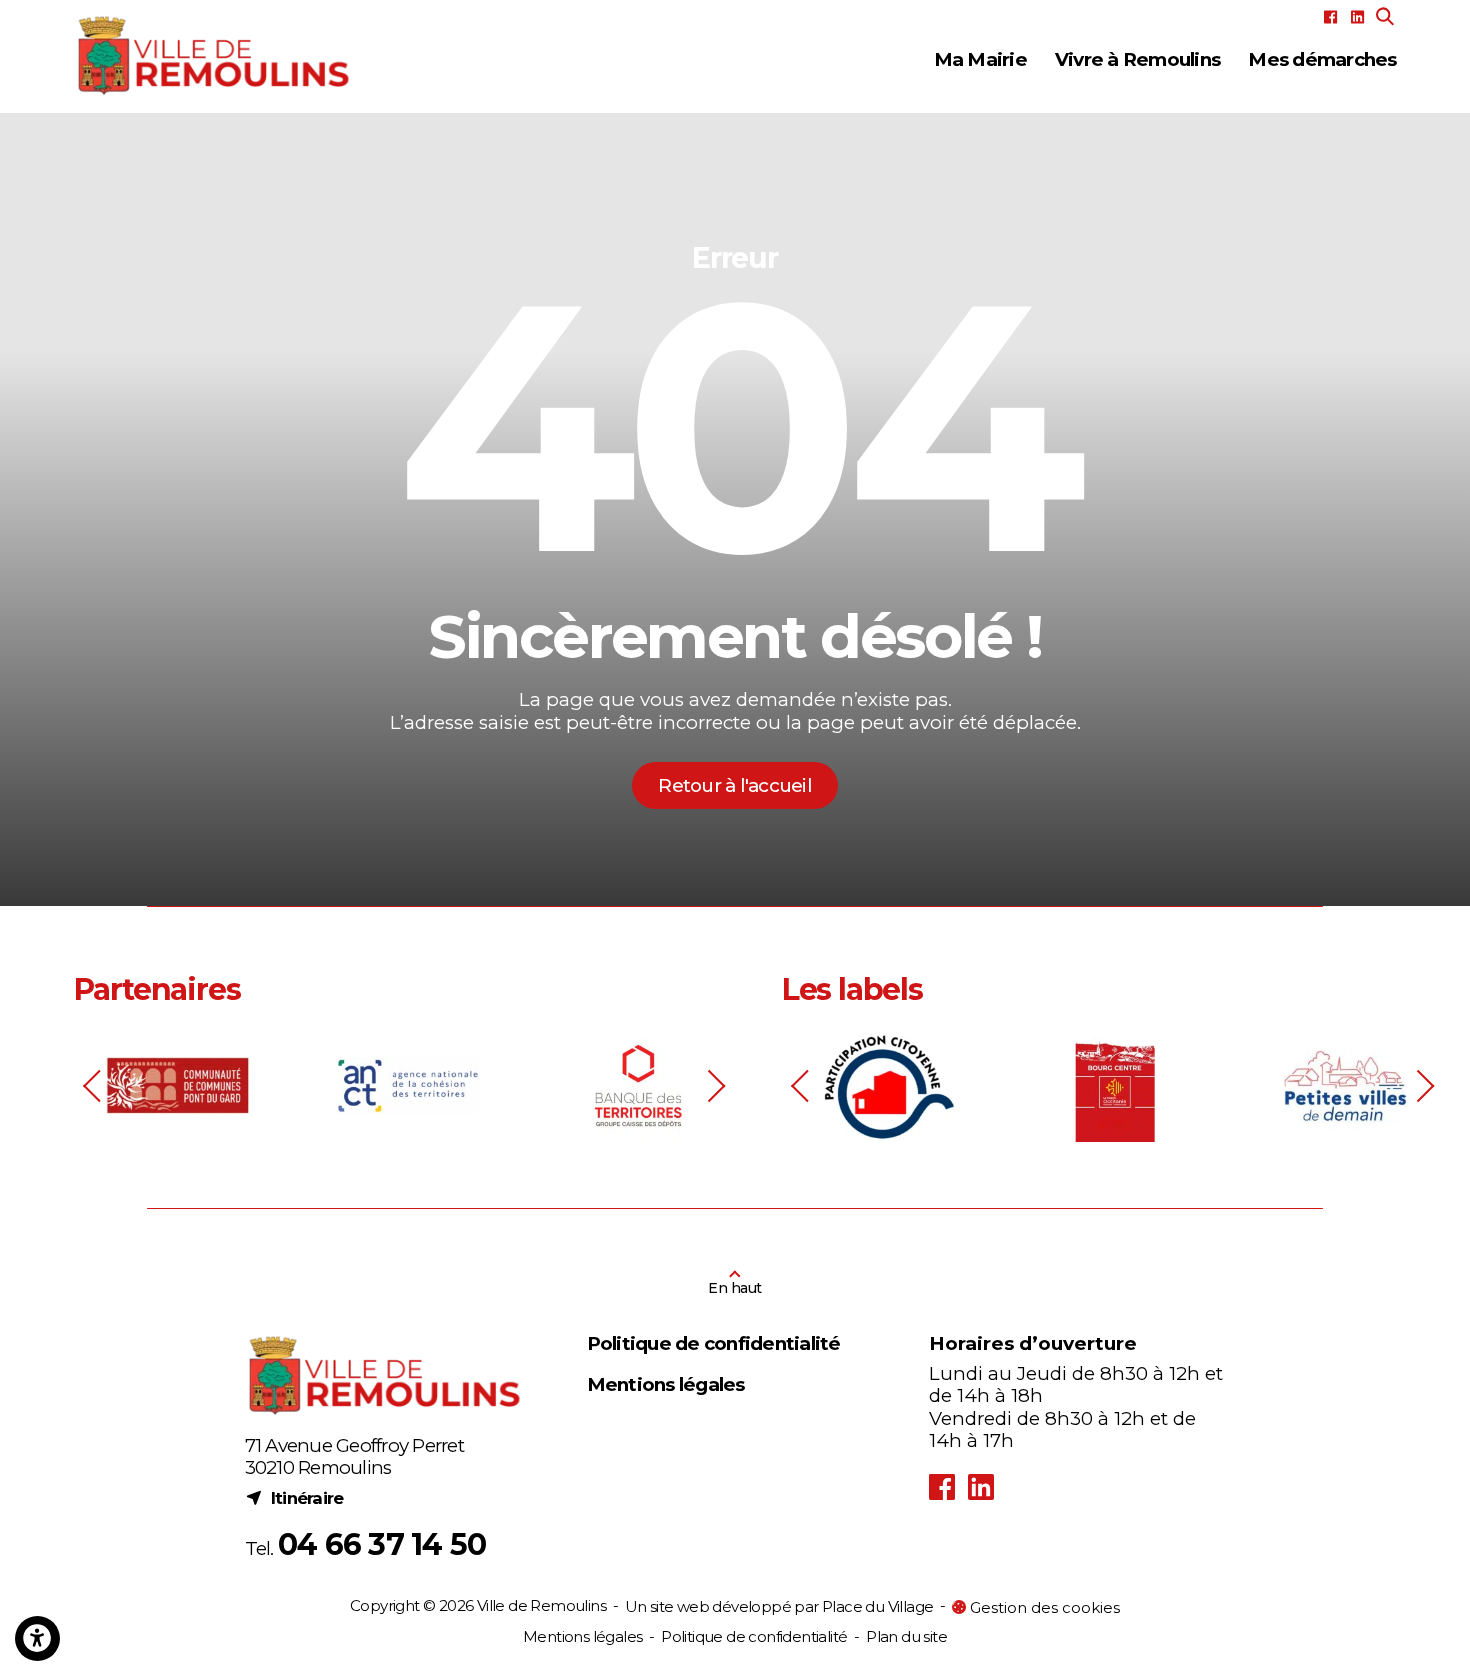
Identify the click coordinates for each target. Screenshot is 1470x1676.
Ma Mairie (980, 59)
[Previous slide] (94, 1085)
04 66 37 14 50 (382, 1544)
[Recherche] (1385, 16)
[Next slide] (714, 1085)
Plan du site (906, 1636)
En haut (734, 1288)
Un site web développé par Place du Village (779, 1608)
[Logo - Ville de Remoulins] (214, 56)
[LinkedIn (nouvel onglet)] (1357, 16)
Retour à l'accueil (735, 785)
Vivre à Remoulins (1137, 59)
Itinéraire (294, 1497)
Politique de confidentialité (714, 1344)
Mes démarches (1322, 59)
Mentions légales (666, 1385)
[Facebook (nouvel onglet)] (1330, 16)
